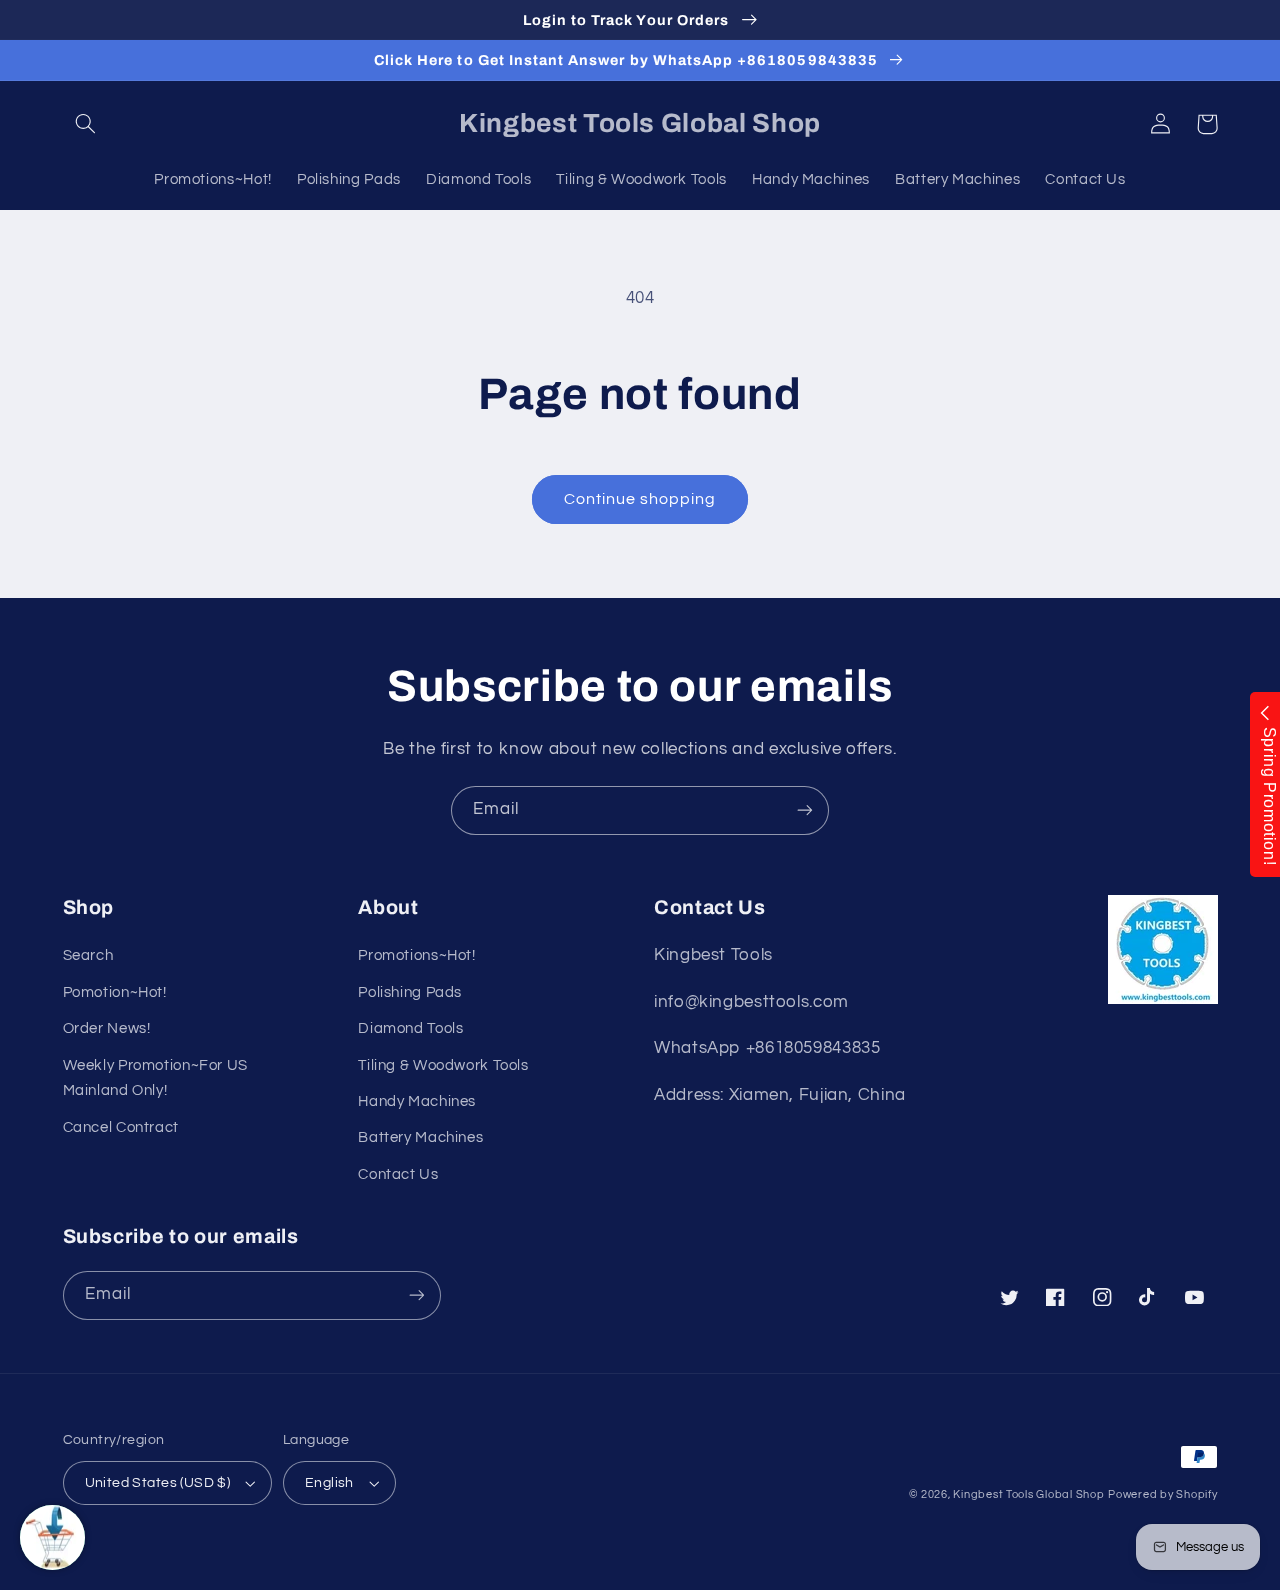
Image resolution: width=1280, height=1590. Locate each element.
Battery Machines (420, 1137)
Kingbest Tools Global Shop (1028, 1494)
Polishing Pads (410, 992)
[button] (86, 124)
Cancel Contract (121, 1127)
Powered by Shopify (1162, 1494)
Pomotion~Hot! (115, 992)
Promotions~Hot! (416, 955)
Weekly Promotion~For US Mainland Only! (156, 1078)
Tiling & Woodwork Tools (443, 1065)
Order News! (107, 1028)
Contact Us (398, 1174)
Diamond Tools (410, 1028)
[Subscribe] (805, 810)
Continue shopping (640, 499)
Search (88, 955)
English (329, 1483)
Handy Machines (417, 1101)
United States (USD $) (158, 1483)
